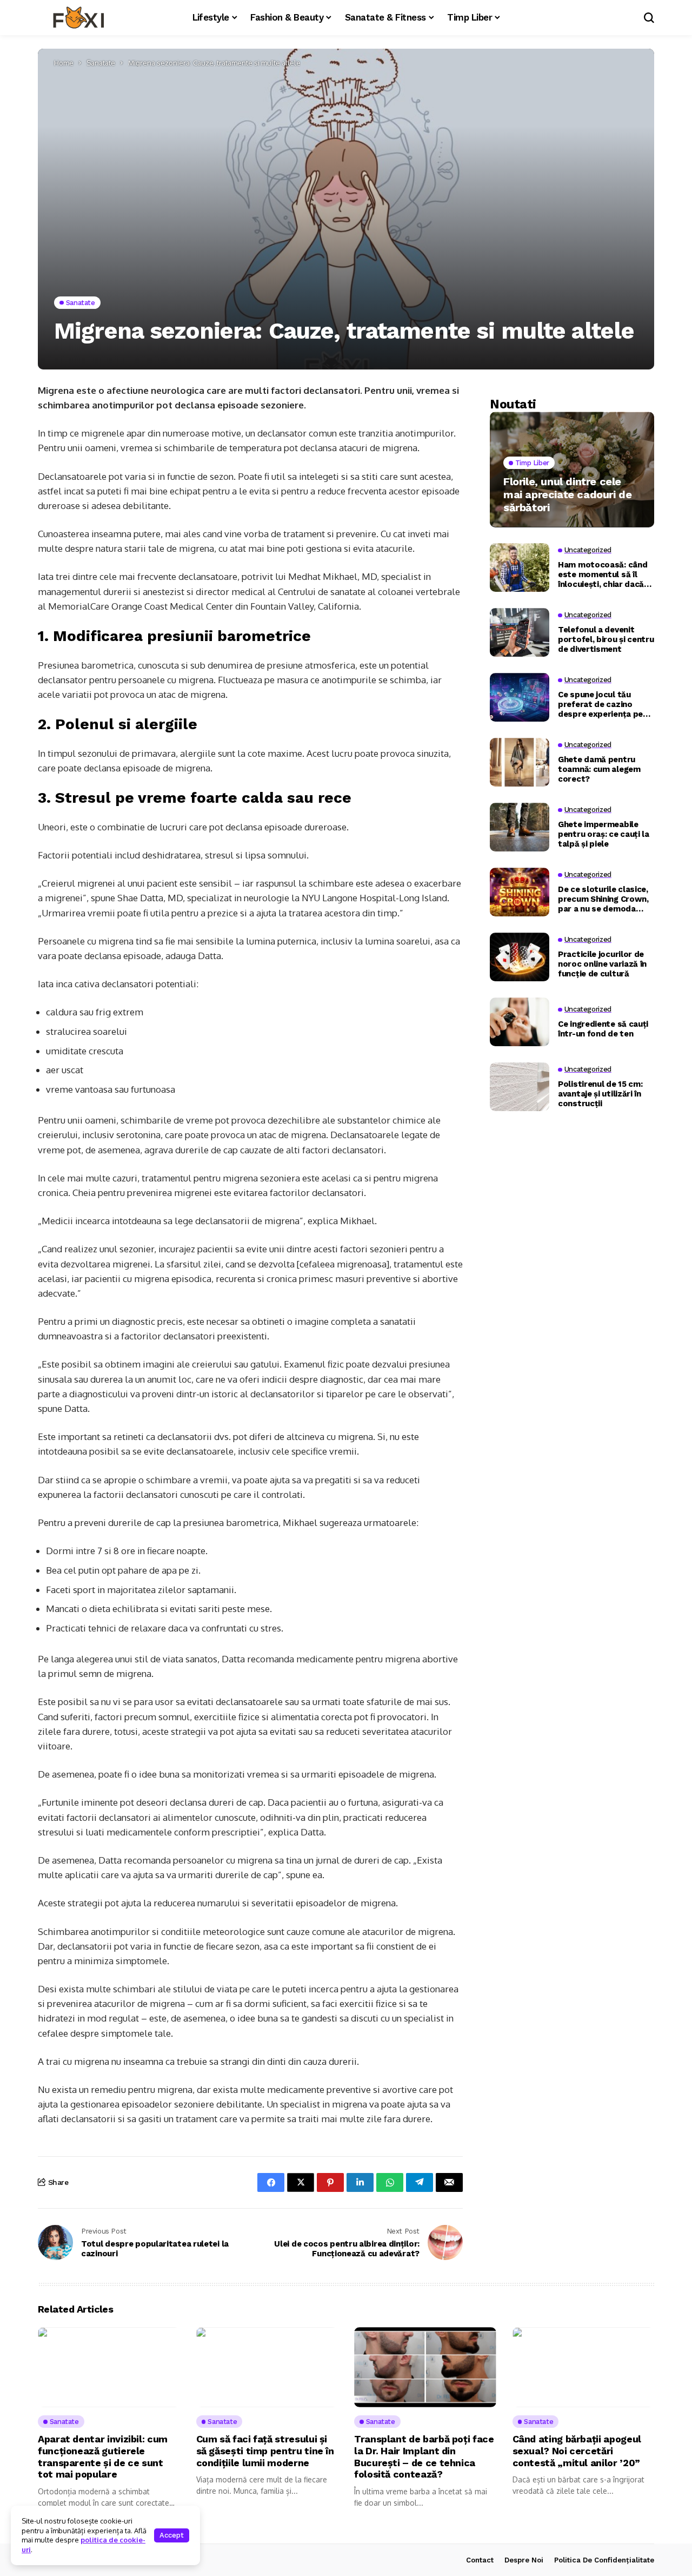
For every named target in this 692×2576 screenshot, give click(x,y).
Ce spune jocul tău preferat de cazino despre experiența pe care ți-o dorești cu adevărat (600, 704)
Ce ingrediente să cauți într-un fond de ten (603, 1028)
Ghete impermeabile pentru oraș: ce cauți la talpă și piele (604, 834)
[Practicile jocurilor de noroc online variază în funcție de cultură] (520, 957)
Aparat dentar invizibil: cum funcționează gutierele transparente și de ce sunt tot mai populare (103, 2456)
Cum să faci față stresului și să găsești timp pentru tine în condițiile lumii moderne (265, 2450)
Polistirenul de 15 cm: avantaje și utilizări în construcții (600, 1093)
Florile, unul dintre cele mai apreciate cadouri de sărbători (567, 494)
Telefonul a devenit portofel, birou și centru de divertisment (606, 639)
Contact (480, 2560)
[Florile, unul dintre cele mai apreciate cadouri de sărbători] (572, 469)
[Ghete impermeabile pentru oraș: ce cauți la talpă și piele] (520, 827)
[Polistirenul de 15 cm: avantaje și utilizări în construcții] (520, 1087)
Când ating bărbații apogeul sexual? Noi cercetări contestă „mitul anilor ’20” (577, 2450)
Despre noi (524, 2560)
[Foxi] (78, 18)
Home (64, 63)
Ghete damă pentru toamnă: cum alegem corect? (599, 769)
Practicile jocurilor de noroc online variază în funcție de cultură (602, 963)
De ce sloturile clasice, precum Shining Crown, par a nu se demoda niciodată (603, 899)
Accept (172, 2535)
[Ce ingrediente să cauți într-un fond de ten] (520, 1022)
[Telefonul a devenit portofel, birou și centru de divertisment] (520, 632)
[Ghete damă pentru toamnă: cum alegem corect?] (520, 762)
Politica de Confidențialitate (604, 2560)
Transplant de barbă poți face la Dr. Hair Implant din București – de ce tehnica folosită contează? (424, 2456)
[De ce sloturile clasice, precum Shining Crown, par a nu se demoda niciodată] (520, 892)
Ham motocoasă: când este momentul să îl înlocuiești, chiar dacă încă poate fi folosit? (603, 574)
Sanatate (101, 63)
